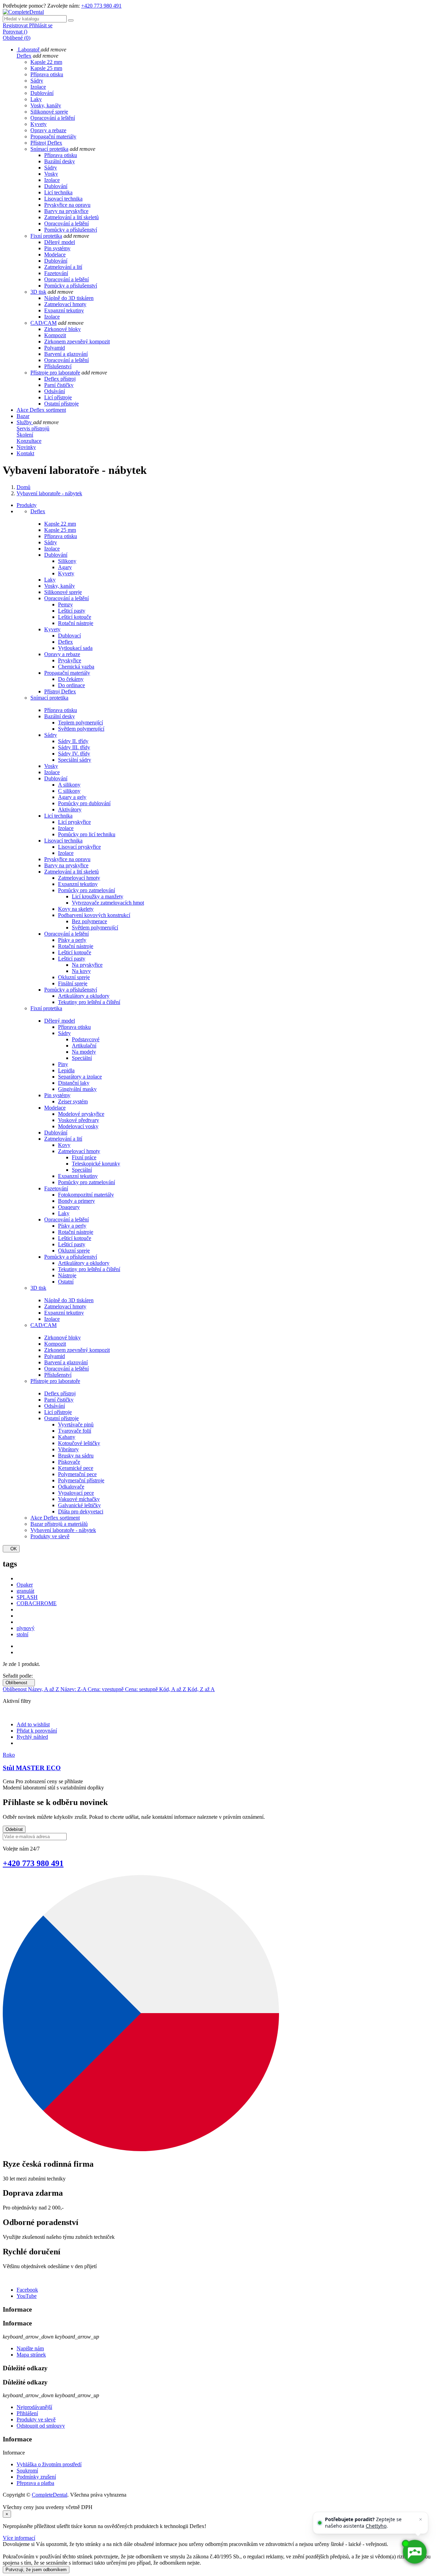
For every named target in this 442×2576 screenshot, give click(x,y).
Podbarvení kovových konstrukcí (94, 915)
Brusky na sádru (76, 1456)
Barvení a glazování (66, 354)
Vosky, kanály (46, 105)
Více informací (19, 2538)
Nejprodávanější (34, 2407)
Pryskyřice (70, 660)
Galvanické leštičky (79, 1505)
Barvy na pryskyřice (66, 211)
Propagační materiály (53, 136)
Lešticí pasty (72, 611)
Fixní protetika (46, 236)
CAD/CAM (44, 323)
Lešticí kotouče (75, 617)
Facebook (27, 2290)
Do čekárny (71, 679)
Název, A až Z (44, 1689)
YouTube (27, 2296)
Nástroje (67, 1275)
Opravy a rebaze (48, 130)
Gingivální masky (77, 1089)
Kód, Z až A (201, 1689)
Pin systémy (57, 248)
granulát (25, 1591)
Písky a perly (72, 940)
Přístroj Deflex (46, 143)
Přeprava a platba (35, 2483)
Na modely (84, 1052)
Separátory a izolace (80, 1077)
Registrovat (16, 25)
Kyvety (39, 124)
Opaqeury (69, 1207)
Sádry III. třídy (74, 747)
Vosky (51, 174)
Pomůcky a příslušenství (71, 230)
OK (11, 1549)
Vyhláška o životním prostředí (49, 2464)
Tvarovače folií (75, 1431)
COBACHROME (37, 1603)
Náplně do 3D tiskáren (69, 298)
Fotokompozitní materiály (86, 1195)
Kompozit (55, 335)
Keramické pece (76, 1468)
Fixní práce (84, 1157)
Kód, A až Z (173, 1689)
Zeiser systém (73, 1101)
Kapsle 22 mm (46, 62)
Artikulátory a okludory (84, 996)
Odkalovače (71, 1487)
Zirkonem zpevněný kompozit (77, 341)
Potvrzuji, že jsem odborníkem (36, 2570)
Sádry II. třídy (73, 741)
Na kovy (81, 971)
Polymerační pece (77, 1474)
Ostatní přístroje (61, 404)
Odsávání (55, 391)
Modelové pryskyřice (81, 1114)
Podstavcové (86, 1039)
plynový (26, 1628)
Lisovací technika (63, 199)
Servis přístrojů (33, 428)
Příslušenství (58, 366)
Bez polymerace (89, 921)
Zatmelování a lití (63, 267)
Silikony (67, 561)
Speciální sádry (75, 760)
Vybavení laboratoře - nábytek (63, 1530)
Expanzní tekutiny (64, 310)
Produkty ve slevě (50, 1536)
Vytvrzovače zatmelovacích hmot (108, 903)
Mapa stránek (31, 2355)
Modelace (55, 255)
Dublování (42, 93)
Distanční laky (74, 1083)
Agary (65, 567)
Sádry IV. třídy (74, 754)
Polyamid (55, 348)
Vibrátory (68, 1449)
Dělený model (60, 242)
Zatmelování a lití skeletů (71, 217)
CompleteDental (50, 2495)
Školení (25, 435)
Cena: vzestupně (106, 1689)
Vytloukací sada (75, 648)
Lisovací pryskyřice (79, 847)
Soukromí (27, 2471)
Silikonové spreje (49, 112)
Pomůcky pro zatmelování (87, 890)
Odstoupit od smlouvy (41, 2426)
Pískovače (69, 1462)
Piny (63, 1064)
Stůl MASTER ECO (32, 1768)
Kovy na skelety (76, 909)
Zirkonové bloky (63, 329)
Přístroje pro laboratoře (55, 373)
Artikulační (84, 1046)
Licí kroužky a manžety (98, 896)
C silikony (69, 791)
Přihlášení (27, 2413)
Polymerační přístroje (81, 1480)
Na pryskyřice (87, 965)
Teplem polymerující (80, 723)
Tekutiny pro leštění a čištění (89, 1002)
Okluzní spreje (74, 977)
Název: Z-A (74, 1689)
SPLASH (27, 1597)
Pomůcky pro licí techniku (87, 834)
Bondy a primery (76, 1201)
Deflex (24, 56)
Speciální (82, 1058)
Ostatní (66, 1282)
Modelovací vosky (78, 1126)
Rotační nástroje (76, 623)
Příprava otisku (47, 74)
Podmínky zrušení (36, 2477)
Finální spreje (73, 983)
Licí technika (58, 192)
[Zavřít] (421, 2519)
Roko (9, 1755)
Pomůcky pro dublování (84, 803)
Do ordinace (71, 685)
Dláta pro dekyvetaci (81, 1511)
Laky (36, 99)
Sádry (37, 81)
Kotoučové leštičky (79, 1443)
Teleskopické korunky (96, 1164)
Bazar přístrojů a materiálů (59, 1524)
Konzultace (29, 441)
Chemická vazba (76, 667)
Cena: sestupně (142, 1689)
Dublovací (69, 636)
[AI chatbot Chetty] (414, 2552)
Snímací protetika (49, 149)
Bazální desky (60, 161)
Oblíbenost (19, 1683)
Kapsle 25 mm (46, 68)
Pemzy (65, 604)
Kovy (64, 1145)
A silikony (69, 785)
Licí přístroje (58, 397)
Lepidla (66, 1070)
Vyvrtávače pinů (76, 1424)
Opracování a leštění (53, 118)
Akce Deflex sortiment (55, 1518)
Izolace (38, 87)
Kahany (67, 1437)
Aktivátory (70, 809)
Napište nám (30, 2348)
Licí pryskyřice (74, 822)
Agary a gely (72, 797)
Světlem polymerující (81, 729)
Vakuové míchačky (79, 1499)
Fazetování (56, 273)
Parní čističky (59, 385)
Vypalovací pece (76, 1493)
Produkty (27, 505)
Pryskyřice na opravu (67, 205)
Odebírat (14, 1829)
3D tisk (38, 292)
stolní (22, 1634)
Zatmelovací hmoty (65, 304)
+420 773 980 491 (101, 6)
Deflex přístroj (60, 379)
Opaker (25, 1585)
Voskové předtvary (79, 1120)
